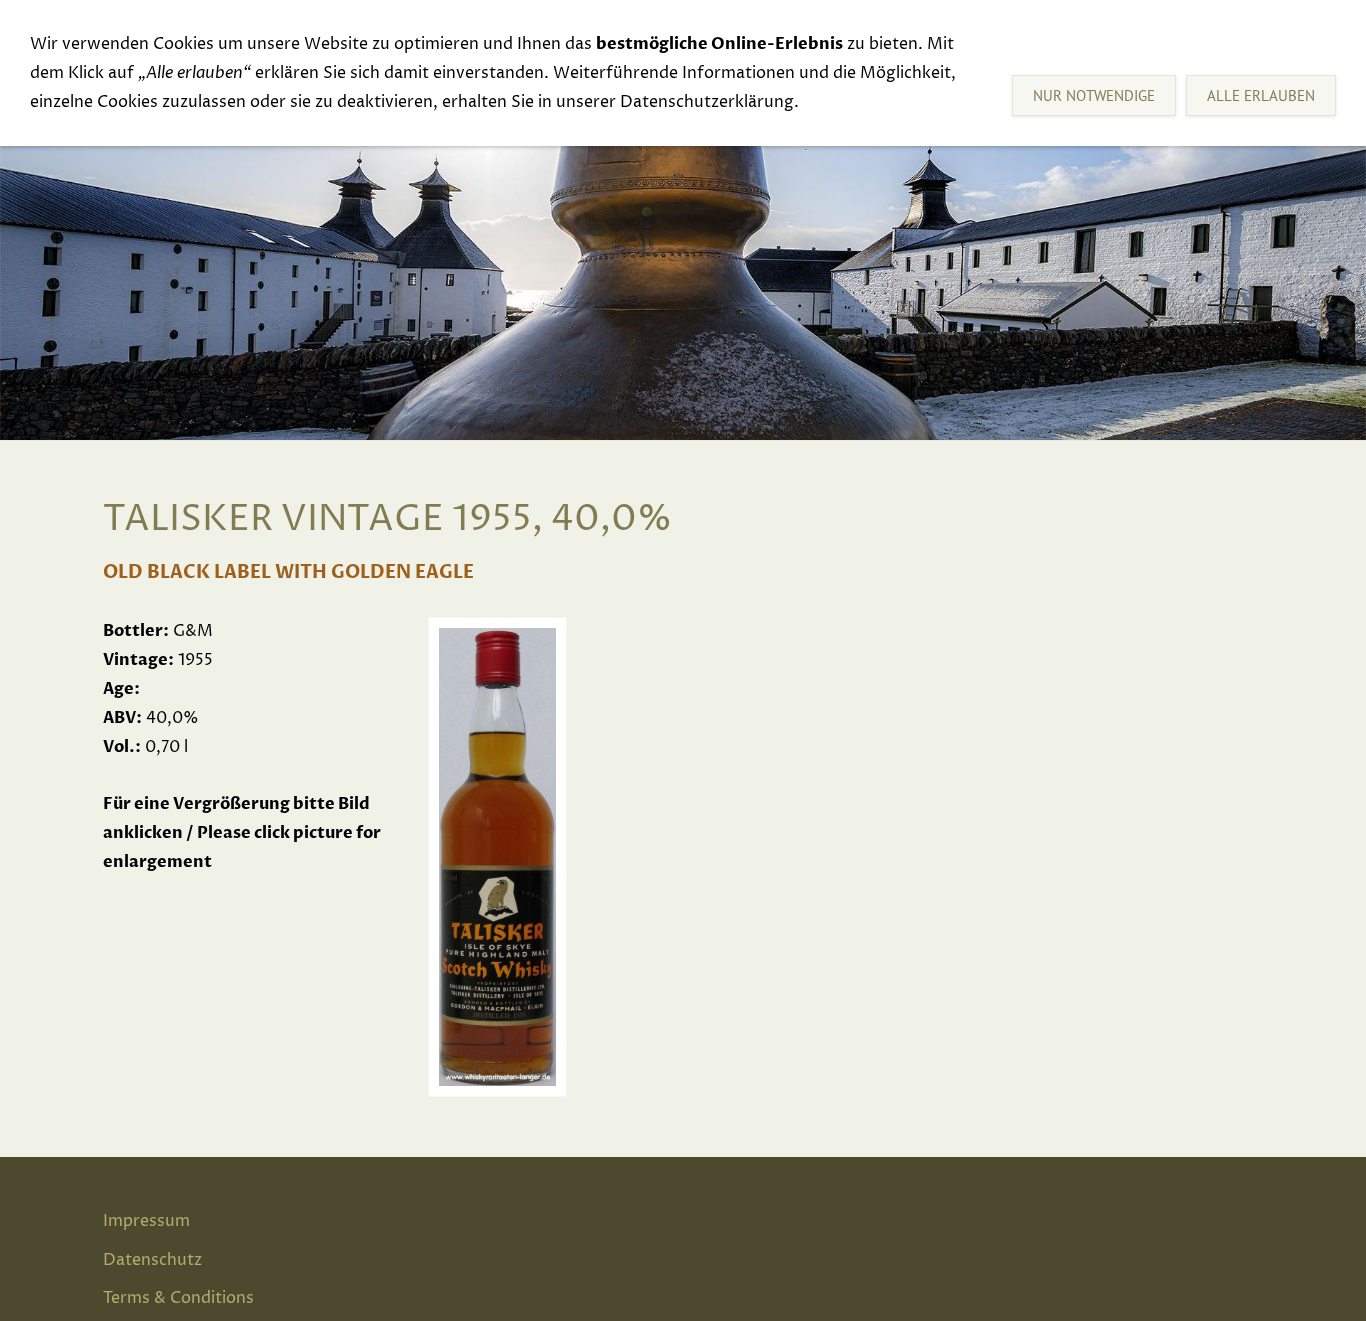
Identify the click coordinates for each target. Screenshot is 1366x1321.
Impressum (146, 1221)
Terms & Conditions (178, 1298)
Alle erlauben (1261, 95)
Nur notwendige (1094, 95)
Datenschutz (152, 1260)
